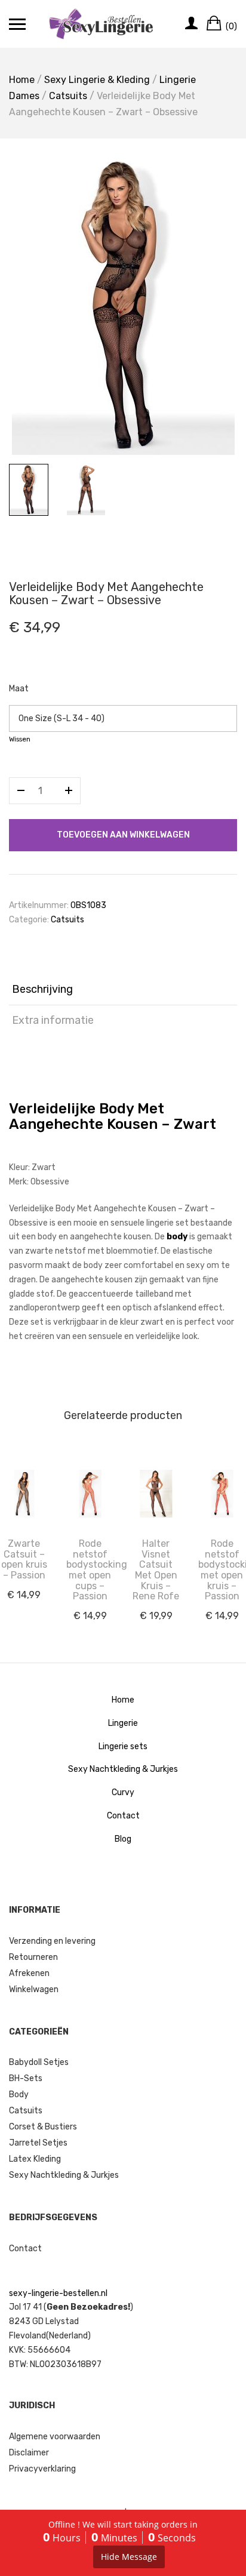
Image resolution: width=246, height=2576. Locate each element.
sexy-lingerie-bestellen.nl (58, 2293)
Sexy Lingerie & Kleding (97, 80)
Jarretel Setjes (38, 2143)
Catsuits (68, 96)
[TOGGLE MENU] (17, 24)
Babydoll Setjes (39, 2062)
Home (22, 80)
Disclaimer (29, 2453)
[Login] (191, 24)
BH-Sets (26, 2078)
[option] (123, 306)
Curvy (123, 1792)
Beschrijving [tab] (42, 989)
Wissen (20, 739)
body (177, 1237)
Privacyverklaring (42, 2469)
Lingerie (123, 1723)
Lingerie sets (123, 1746)
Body (19, 2095)
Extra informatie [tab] (53, 1020)
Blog (123, 1839)
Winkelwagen (34, 1989)
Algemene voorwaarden (55, 2437)
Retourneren (33, 1957)
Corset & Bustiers (43, 2127)
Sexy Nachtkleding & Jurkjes (123, 1769)
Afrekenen (29, 1973)
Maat (19, 689)
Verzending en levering (52, 1941)
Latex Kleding (35, 2159)
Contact (123, 1816)
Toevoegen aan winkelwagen (123, 835)
